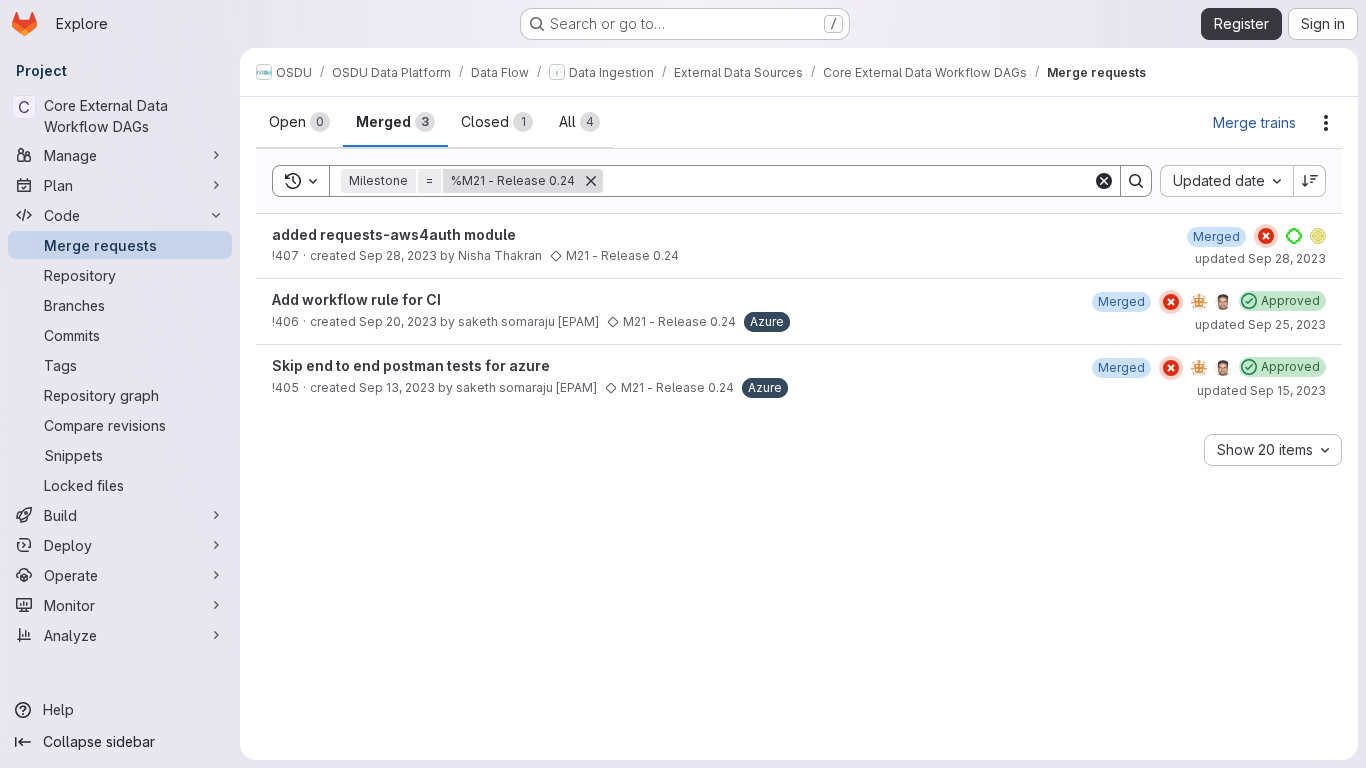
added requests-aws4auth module (394, 234)
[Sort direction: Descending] (1310, 181)
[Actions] (1326, 123)
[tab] (299, 122)
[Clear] (1104, 181)
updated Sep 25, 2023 (1260, 324)
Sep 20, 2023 (398, 321)
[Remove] (591, 181)
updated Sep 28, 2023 (1260, 258)
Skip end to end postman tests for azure (411, 365)
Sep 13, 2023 (397, 387)
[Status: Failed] (1266, 236)
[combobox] (1226, 181)
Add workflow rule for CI (356, 299)
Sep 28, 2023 (398, 255)
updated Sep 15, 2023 (1261, 390)
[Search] (1136, 181)
